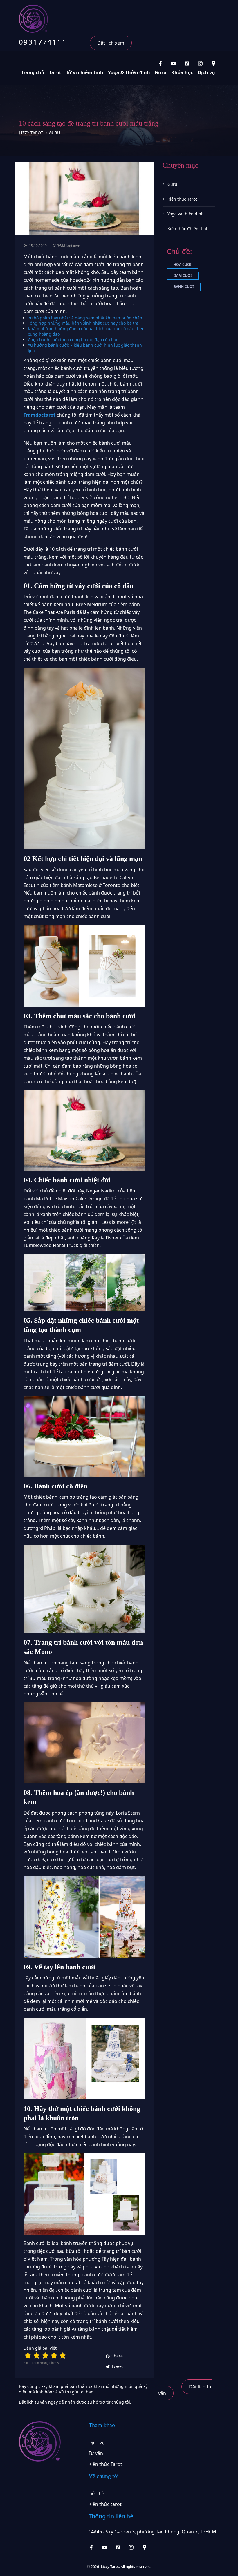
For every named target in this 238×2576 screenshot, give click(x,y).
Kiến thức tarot (105, 2504)
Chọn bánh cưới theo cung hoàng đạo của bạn (73, 340)
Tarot (55, 72)
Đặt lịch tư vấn (185, 2390)
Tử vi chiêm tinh (85, 72)
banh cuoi (184, 287)
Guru (161, 72)
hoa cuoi (183, 264)
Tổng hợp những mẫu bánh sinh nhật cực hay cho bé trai (84, 323)
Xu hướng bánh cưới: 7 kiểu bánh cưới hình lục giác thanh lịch (85, 348)
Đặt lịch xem (111, 43)
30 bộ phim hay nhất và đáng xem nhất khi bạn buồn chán (85, 318)
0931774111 (43, 42)
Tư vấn (96, 2453)
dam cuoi (183, 276)
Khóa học (182, 72)
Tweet (117, 2366)
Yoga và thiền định (186, 214)
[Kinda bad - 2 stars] (37, 2355)
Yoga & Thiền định (129, 72)
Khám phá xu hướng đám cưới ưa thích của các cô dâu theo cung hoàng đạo (86, 331)
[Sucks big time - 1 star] (28, 2355)
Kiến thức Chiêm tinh (188, 229)
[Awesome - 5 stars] (63, 2355)
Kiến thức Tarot (182, 199)
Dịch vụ (206, 72)
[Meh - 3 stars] (45, 2355)
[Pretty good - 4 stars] (54, 2355)
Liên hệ (96, 2493)
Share (117, 2356)
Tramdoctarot (39, 415)
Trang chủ (33, 72)
